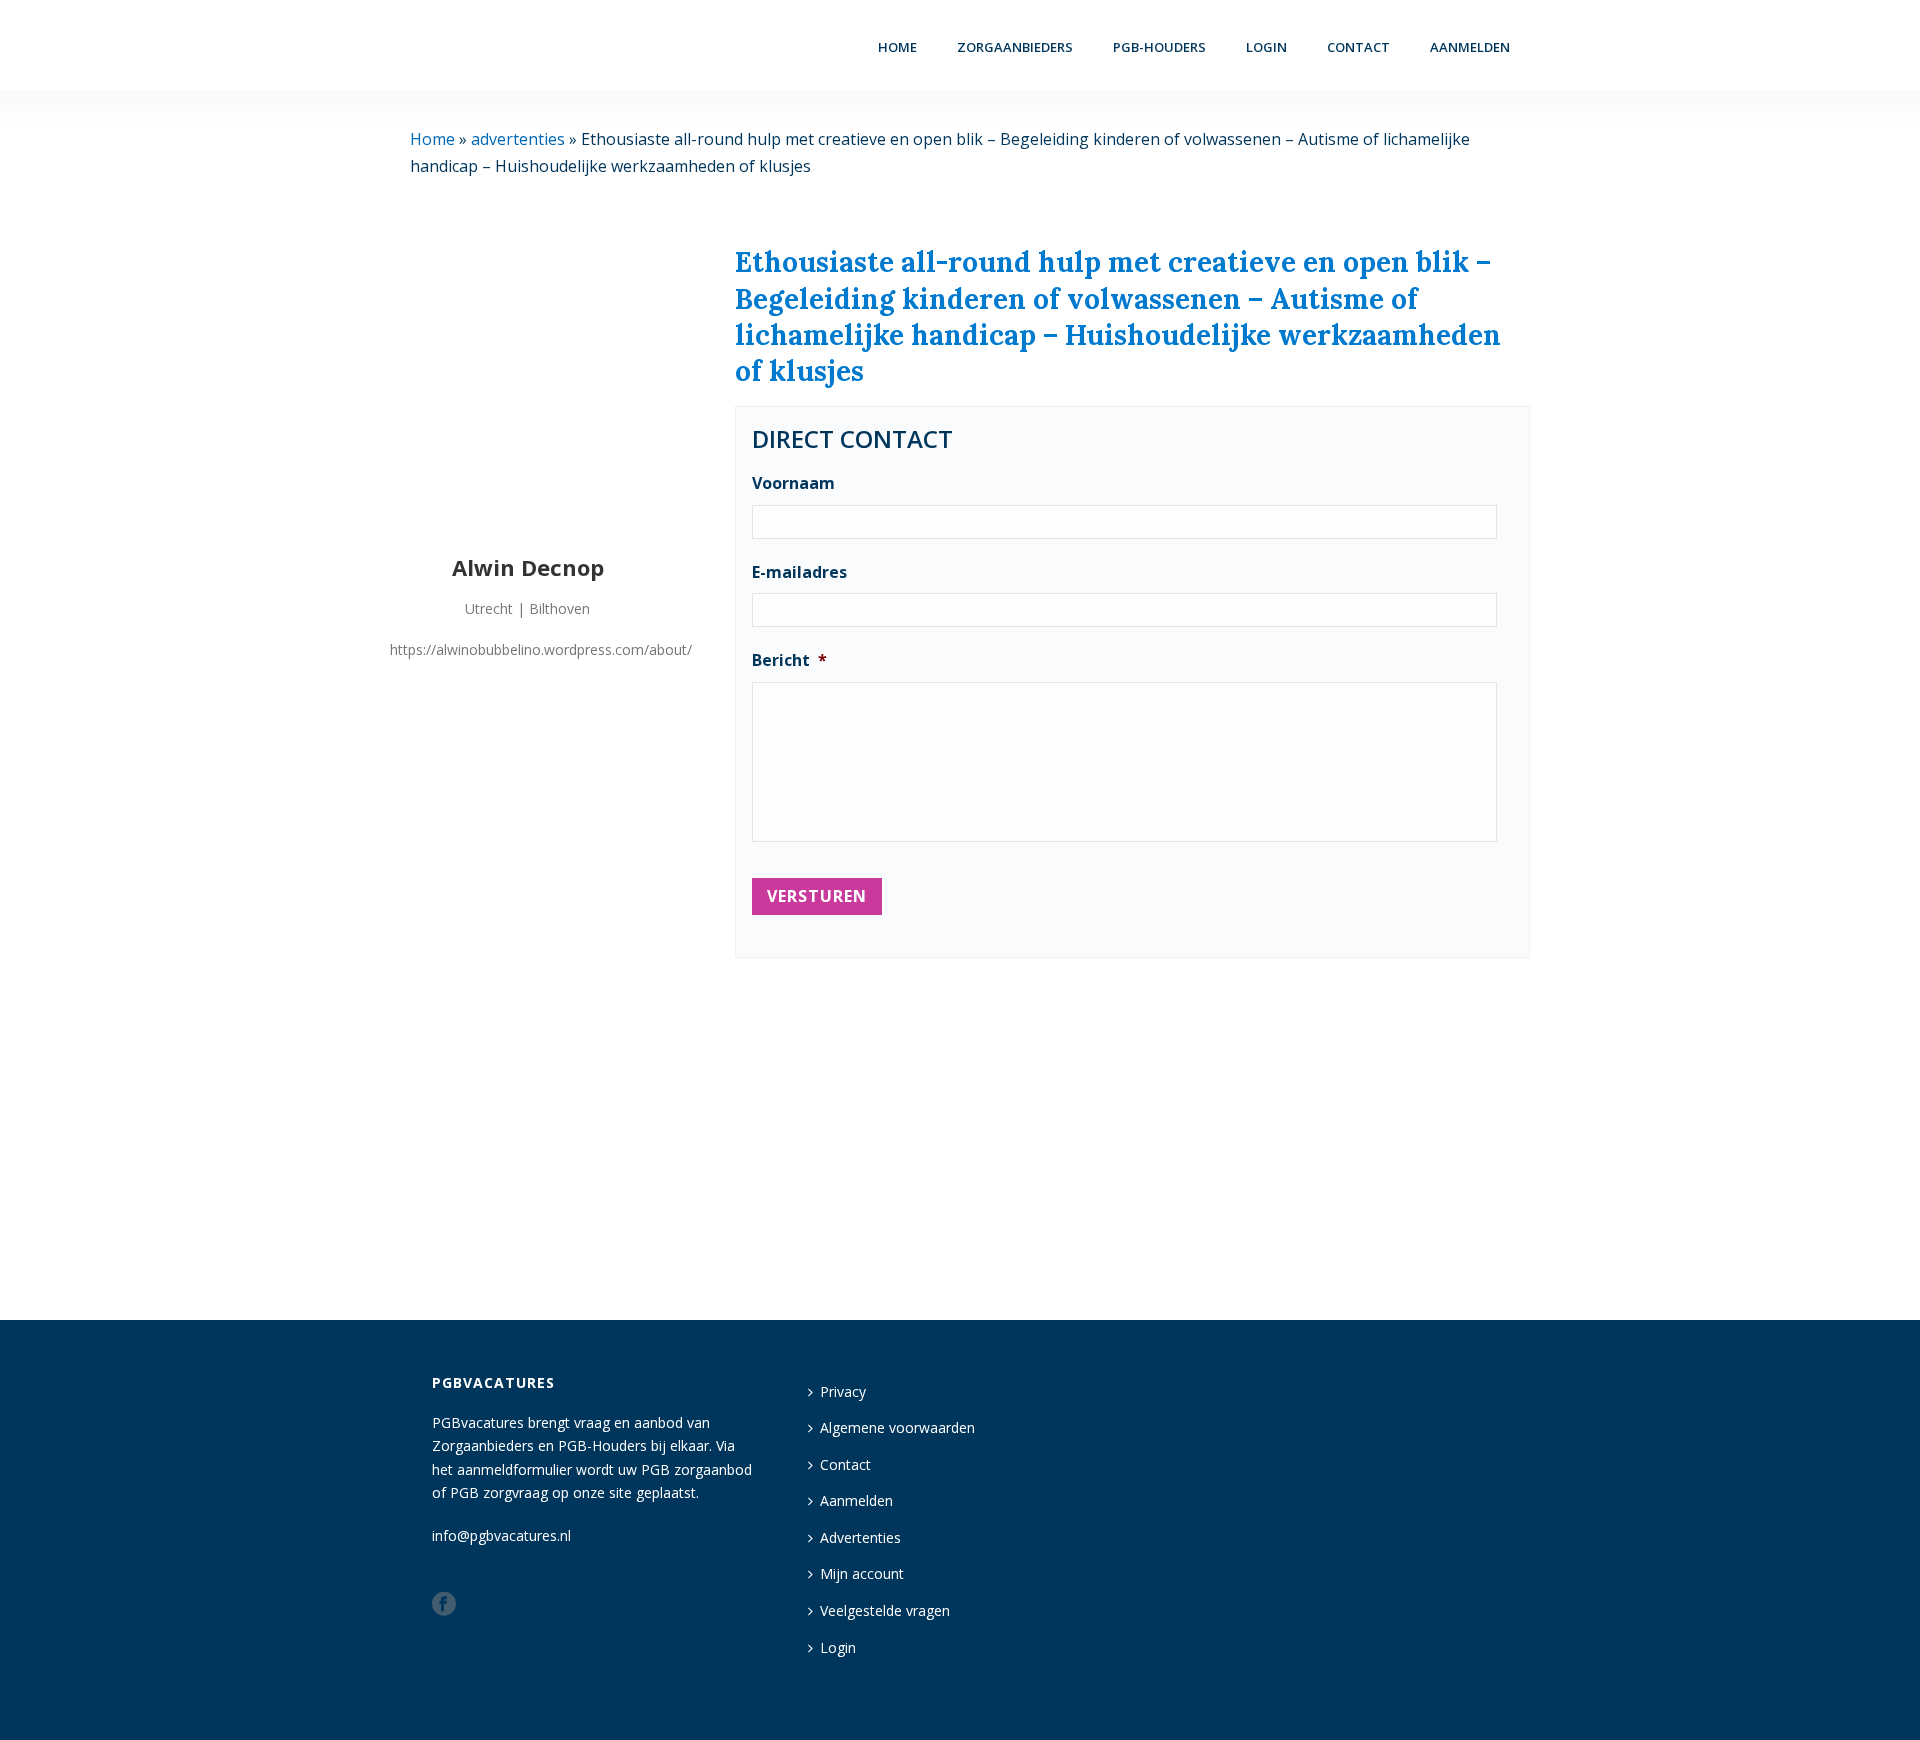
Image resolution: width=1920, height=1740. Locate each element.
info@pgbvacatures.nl (501, 1535)
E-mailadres (799, 572)
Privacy (843, 1391)
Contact (1358, 47)
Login (838, 1647)
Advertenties (860, 1537)
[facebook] (444, 1605)
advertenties (518, 139)
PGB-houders (1159, 47)
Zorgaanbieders (1015, 47)
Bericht (789, 660)
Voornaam (793, 483)
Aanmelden (1470, 47)
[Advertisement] (1132, 1130)
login (1266, 47)
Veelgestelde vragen (885, 1610)
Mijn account (862, 1573)
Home (897, 47)
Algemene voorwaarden (897, 1427)
